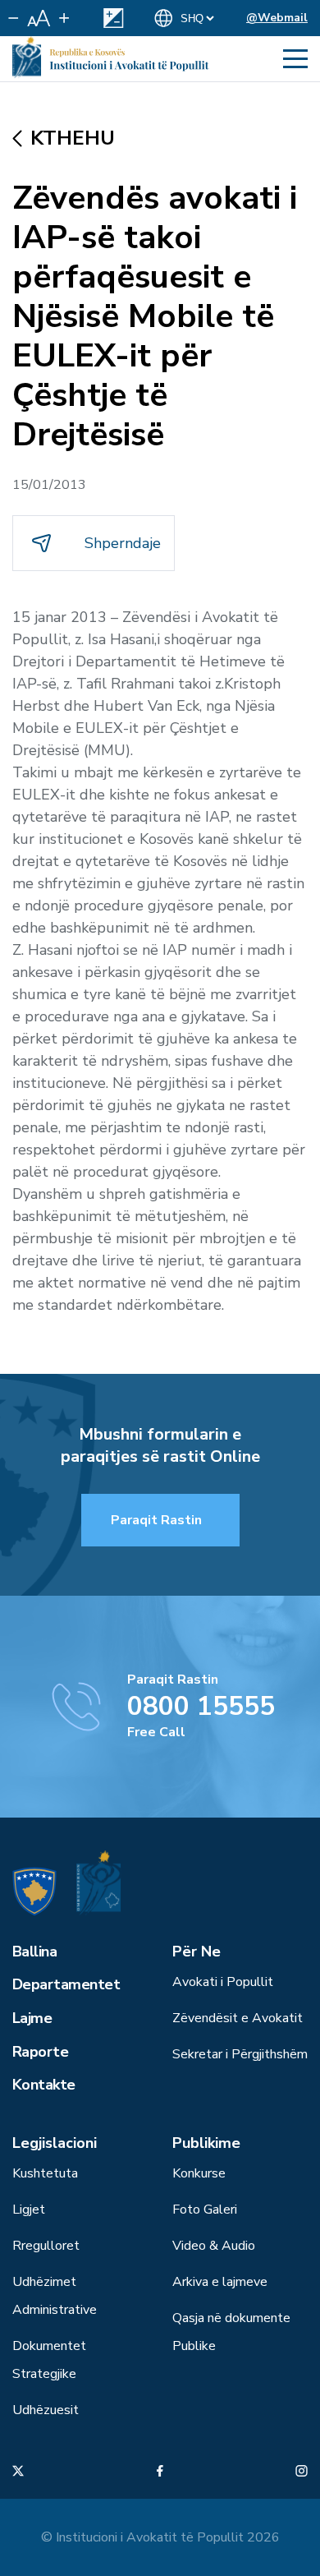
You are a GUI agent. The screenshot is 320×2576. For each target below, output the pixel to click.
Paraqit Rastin (156, 1520)
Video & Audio (214, 2246)
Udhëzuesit (46, 2410)
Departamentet (66, 1984)
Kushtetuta (45, 2173)
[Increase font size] (64, 18)
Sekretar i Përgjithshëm (240, 2054)
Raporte (40, 2052)
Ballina (34, 1952)
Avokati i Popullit (223, 1982)
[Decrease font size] (14, 18)
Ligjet (29, 2210)
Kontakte (44, 2085)
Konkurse (199, 2173)
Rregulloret (46, 2246)
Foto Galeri (205, 2210)
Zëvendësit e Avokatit (238, 2018)
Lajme (32, 2018)
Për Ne (197, 1952)
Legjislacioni (55, 2143)
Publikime (206, 2143)
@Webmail (277, 18)
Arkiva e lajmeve (220, 2282)
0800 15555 (201, 1706)
